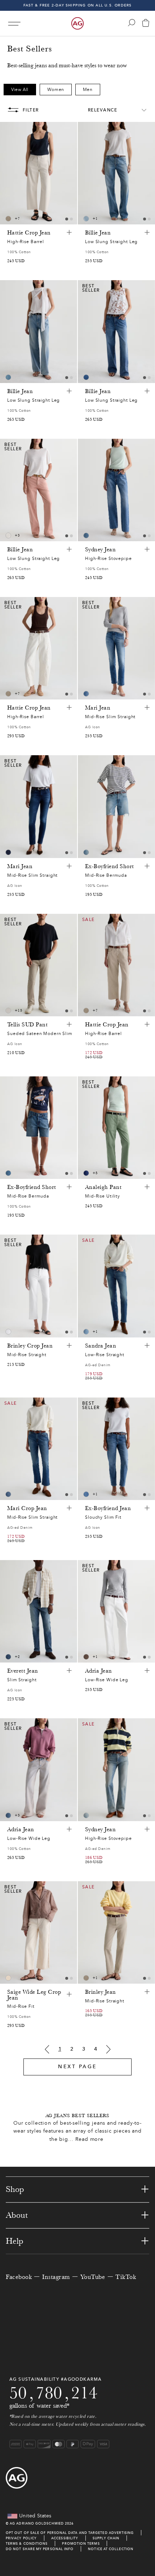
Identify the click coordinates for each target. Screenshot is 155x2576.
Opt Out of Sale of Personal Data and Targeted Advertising (70, 2533)
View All (20, 90)
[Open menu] (14, 24)
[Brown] (8, 219)
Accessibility (65, 2538)
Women (56, 90)
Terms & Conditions (27, 2543)
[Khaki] (86, 1657)
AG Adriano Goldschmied (37, 2523)
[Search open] (132, 23)
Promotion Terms (81, 2543)
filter (31, 110)
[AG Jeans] (77, 23)
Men (88, 90)
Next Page (77, 2067)
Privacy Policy (21, 2538)
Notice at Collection (111, 2549)
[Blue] (86, 219)
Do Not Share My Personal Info (40, 2549)
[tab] (67, 219)
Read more (89, 2139)
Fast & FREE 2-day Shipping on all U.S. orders (78, 5)
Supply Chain (106, 2538)
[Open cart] (146, 24)
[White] (8, 1011)
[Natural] (8, 535)
